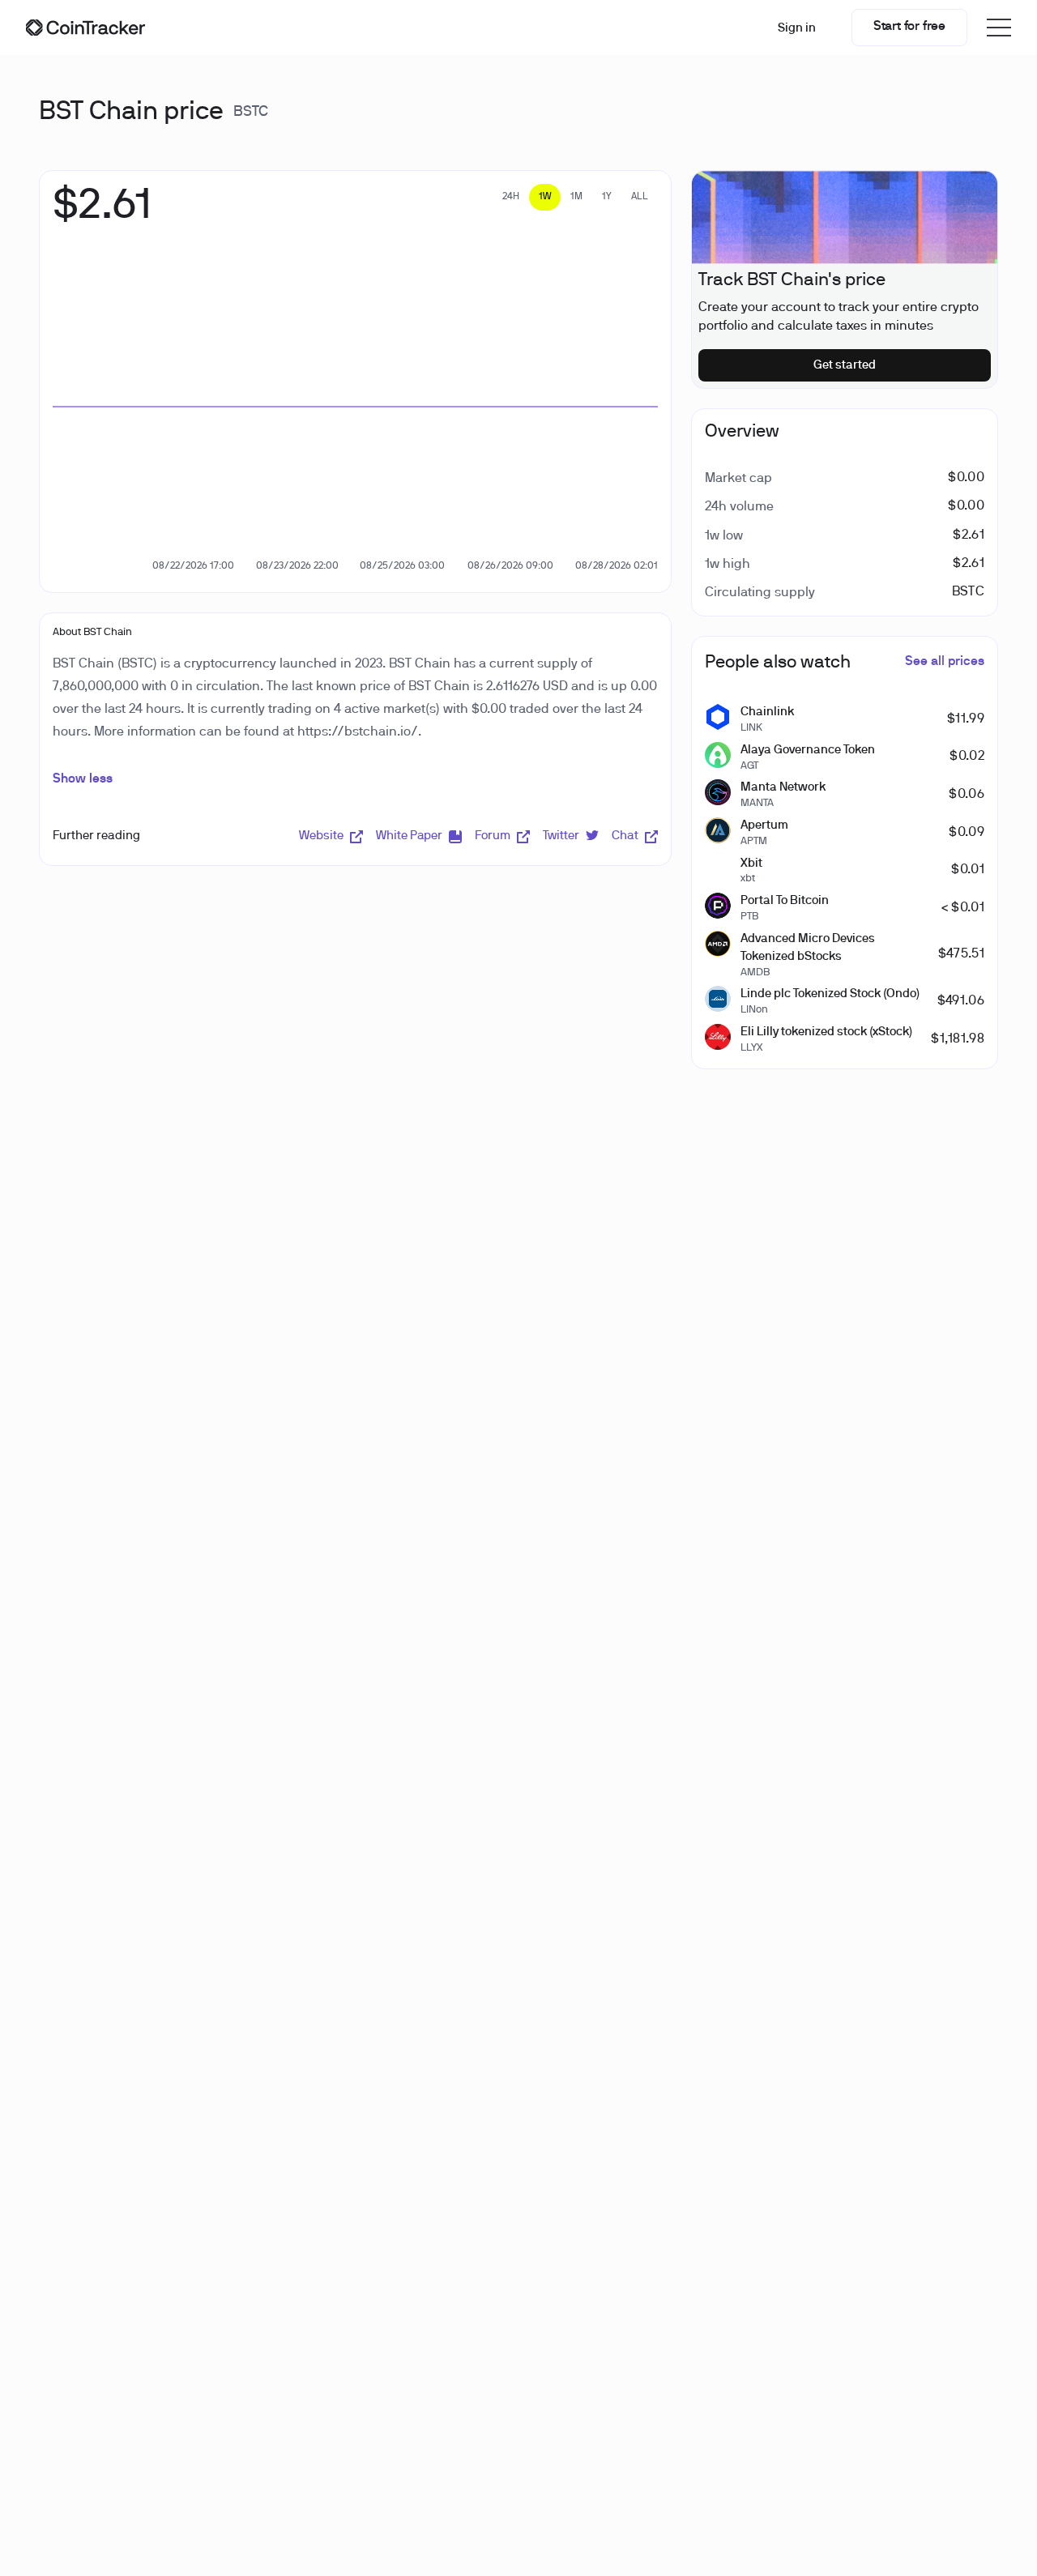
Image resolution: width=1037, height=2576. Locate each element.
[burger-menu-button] (999, 28)
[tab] (511, 197)
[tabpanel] (102, 215)
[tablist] (575, 197)
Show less (83, 779)
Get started (845, 365)
